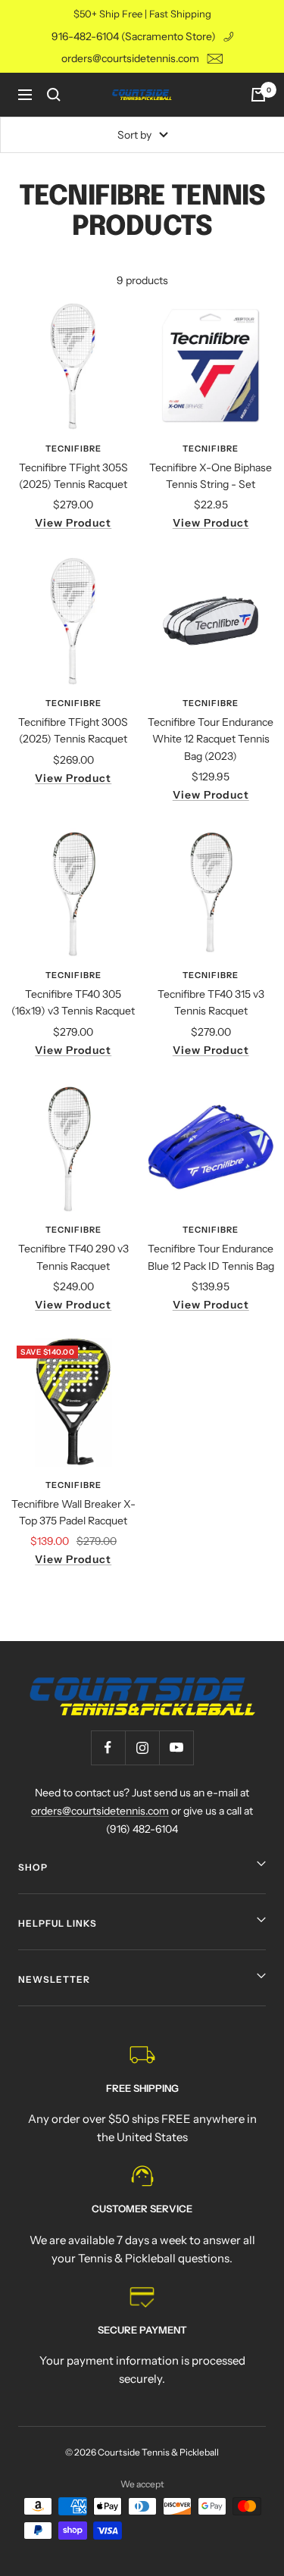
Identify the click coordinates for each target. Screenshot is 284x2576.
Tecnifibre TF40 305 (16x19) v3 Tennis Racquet (73, 1002)
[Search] (54, 95)
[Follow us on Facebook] (108, 1748)
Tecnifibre (73, 449)
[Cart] (258, 95)
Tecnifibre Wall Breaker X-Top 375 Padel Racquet (73, 1512)
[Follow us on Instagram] (142, 1748)
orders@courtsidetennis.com (130, 58)
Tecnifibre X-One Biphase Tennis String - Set (211, 476)
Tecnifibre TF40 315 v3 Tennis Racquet (211, 1002)
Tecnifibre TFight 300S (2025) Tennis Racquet (73, 730)
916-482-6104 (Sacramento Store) (134, 36)
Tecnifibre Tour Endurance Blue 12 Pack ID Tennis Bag (211, 1257)
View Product (73, 523)
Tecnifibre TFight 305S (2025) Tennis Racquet (73, 476)
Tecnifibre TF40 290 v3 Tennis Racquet (73, 1257)
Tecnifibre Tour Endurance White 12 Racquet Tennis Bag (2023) (211, 739)
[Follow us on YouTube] (176, 1748)
